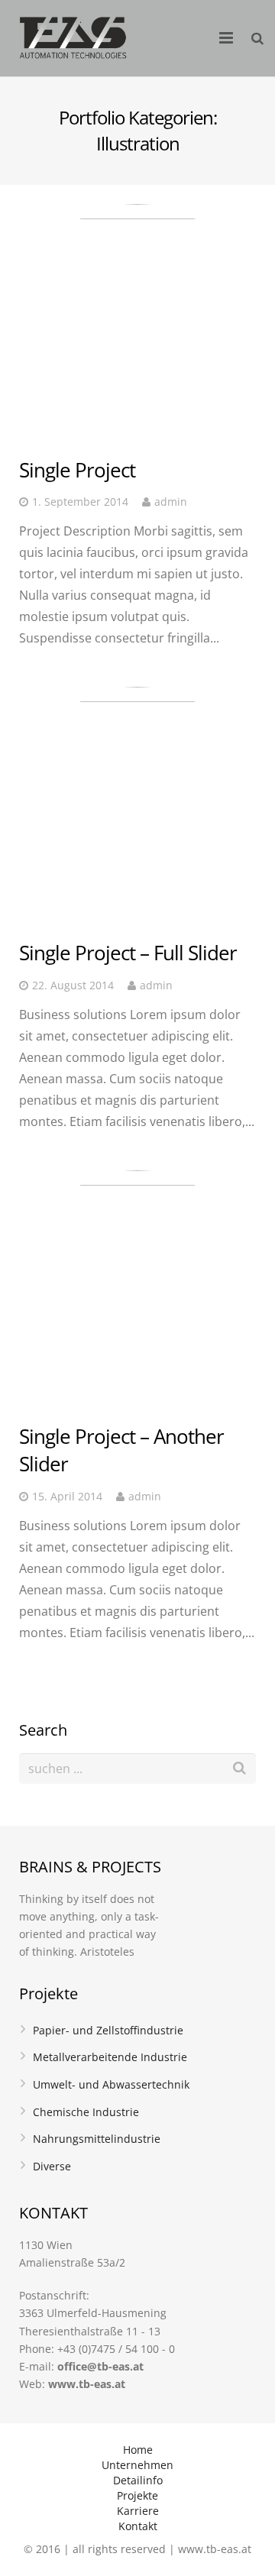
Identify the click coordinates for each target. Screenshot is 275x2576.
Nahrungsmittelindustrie (97, 2139)
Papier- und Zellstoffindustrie (108, 2030)
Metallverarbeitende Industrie (110, 2057)
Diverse (52, 2166)
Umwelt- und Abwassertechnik (111, 2084)
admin (171, 502)
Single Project (77, 470)
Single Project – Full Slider (128, 953)
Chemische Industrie (86, 2112)
